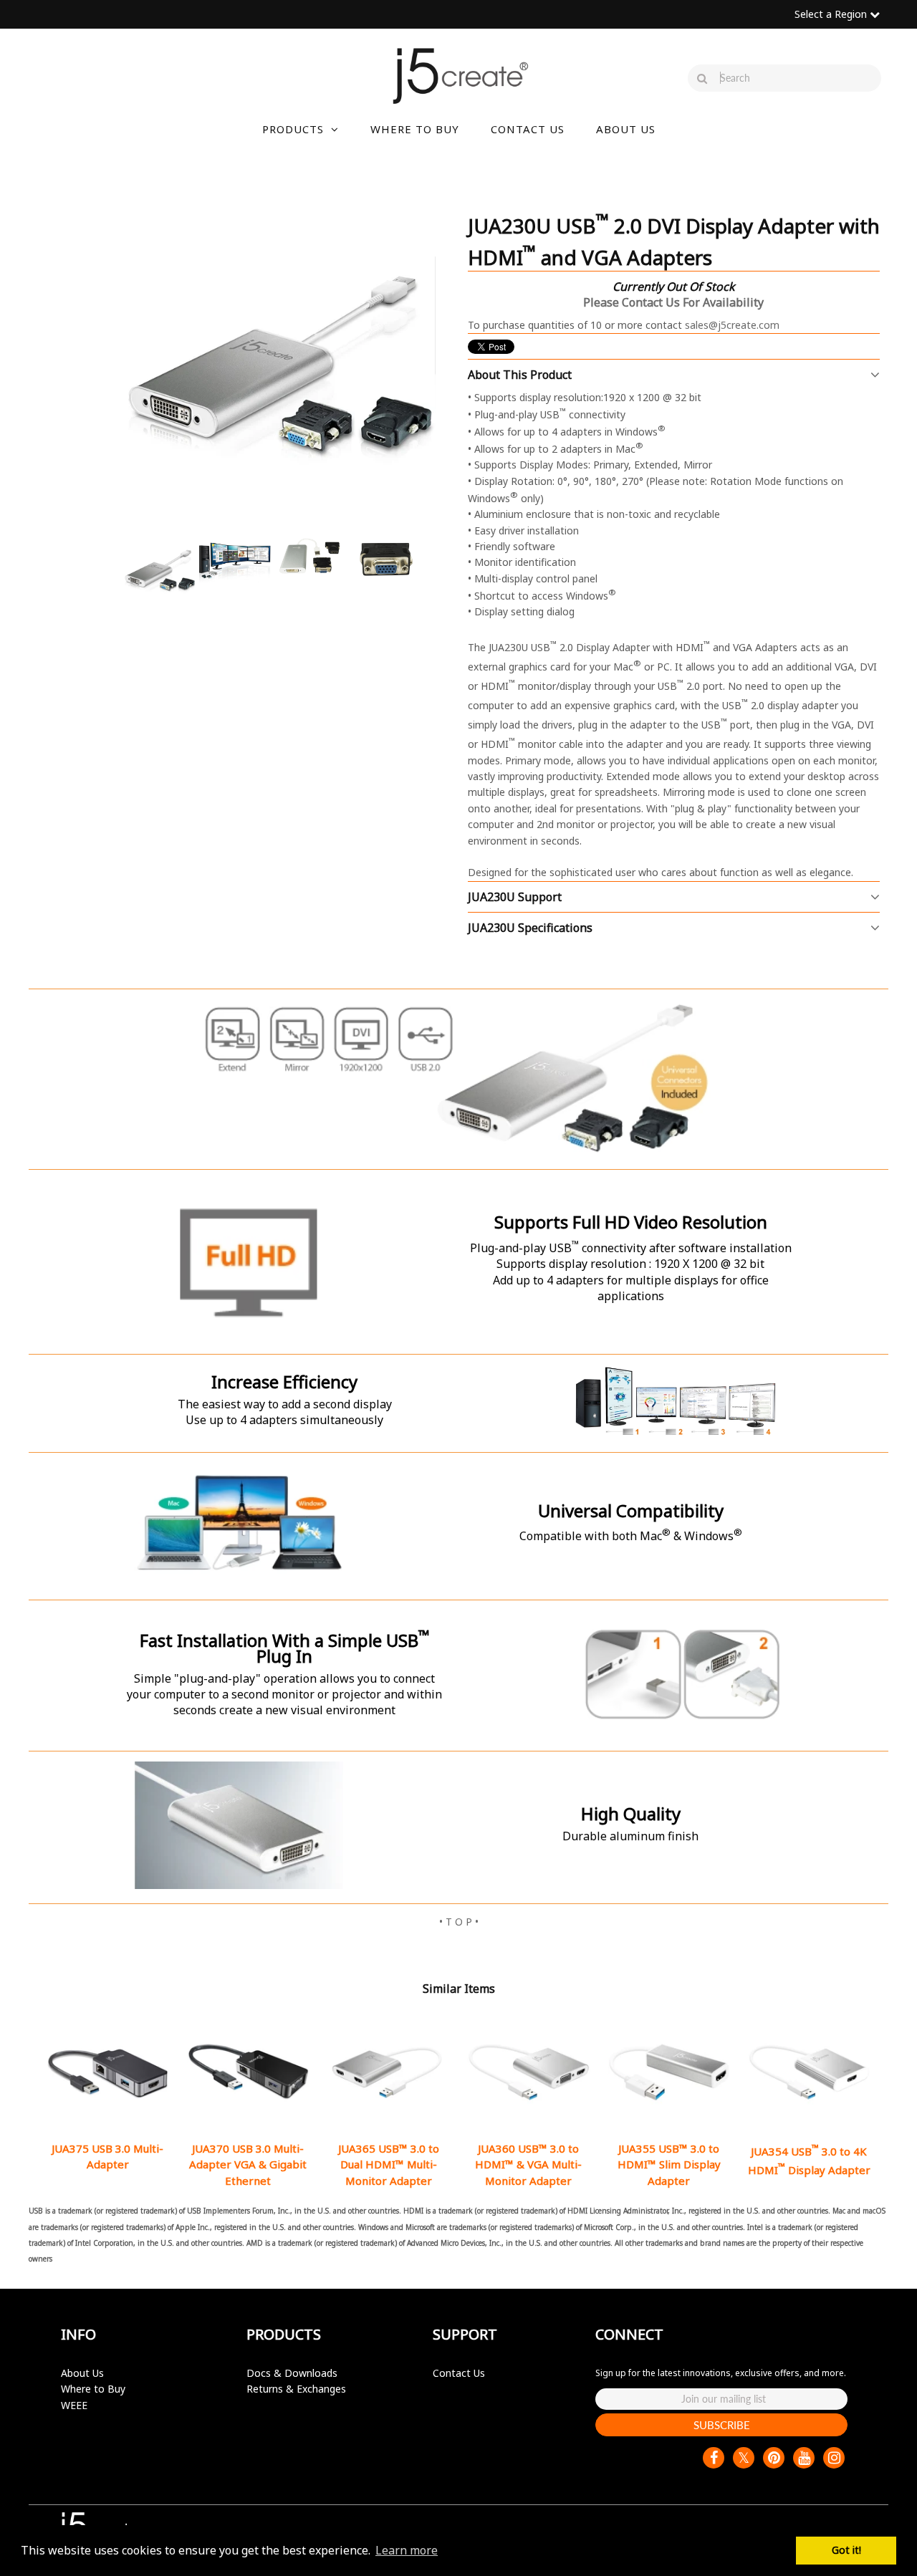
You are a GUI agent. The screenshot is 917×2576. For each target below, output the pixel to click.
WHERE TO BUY (415, 129)
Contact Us (459, 2373)
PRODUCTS (293, 129)
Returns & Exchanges (296, 2389)
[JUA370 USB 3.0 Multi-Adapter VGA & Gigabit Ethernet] (248, 2072)
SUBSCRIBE (722, 2425)
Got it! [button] (846, 2550)
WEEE (74, 2405)
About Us (82, 2373)
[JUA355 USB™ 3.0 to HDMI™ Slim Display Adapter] (669, 2072)
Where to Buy (93, 2389)
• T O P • (459, 1922)
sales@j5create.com (732, 325)
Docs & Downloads (292, 2373)
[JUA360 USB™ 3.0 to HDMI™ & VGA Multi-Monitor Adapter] (528, 2072)
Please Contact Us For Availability (673, 302)
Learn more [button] (407, 2550)
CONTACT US (528, 129)
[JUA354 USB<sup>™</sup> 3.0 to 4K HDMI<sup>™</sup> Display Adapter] (809, 2072)
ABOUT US (626, 129)
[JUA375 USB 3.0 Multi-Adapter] (108, 2072)
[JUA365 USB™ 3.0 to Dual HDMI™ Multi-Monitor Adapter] (388, 2072)
